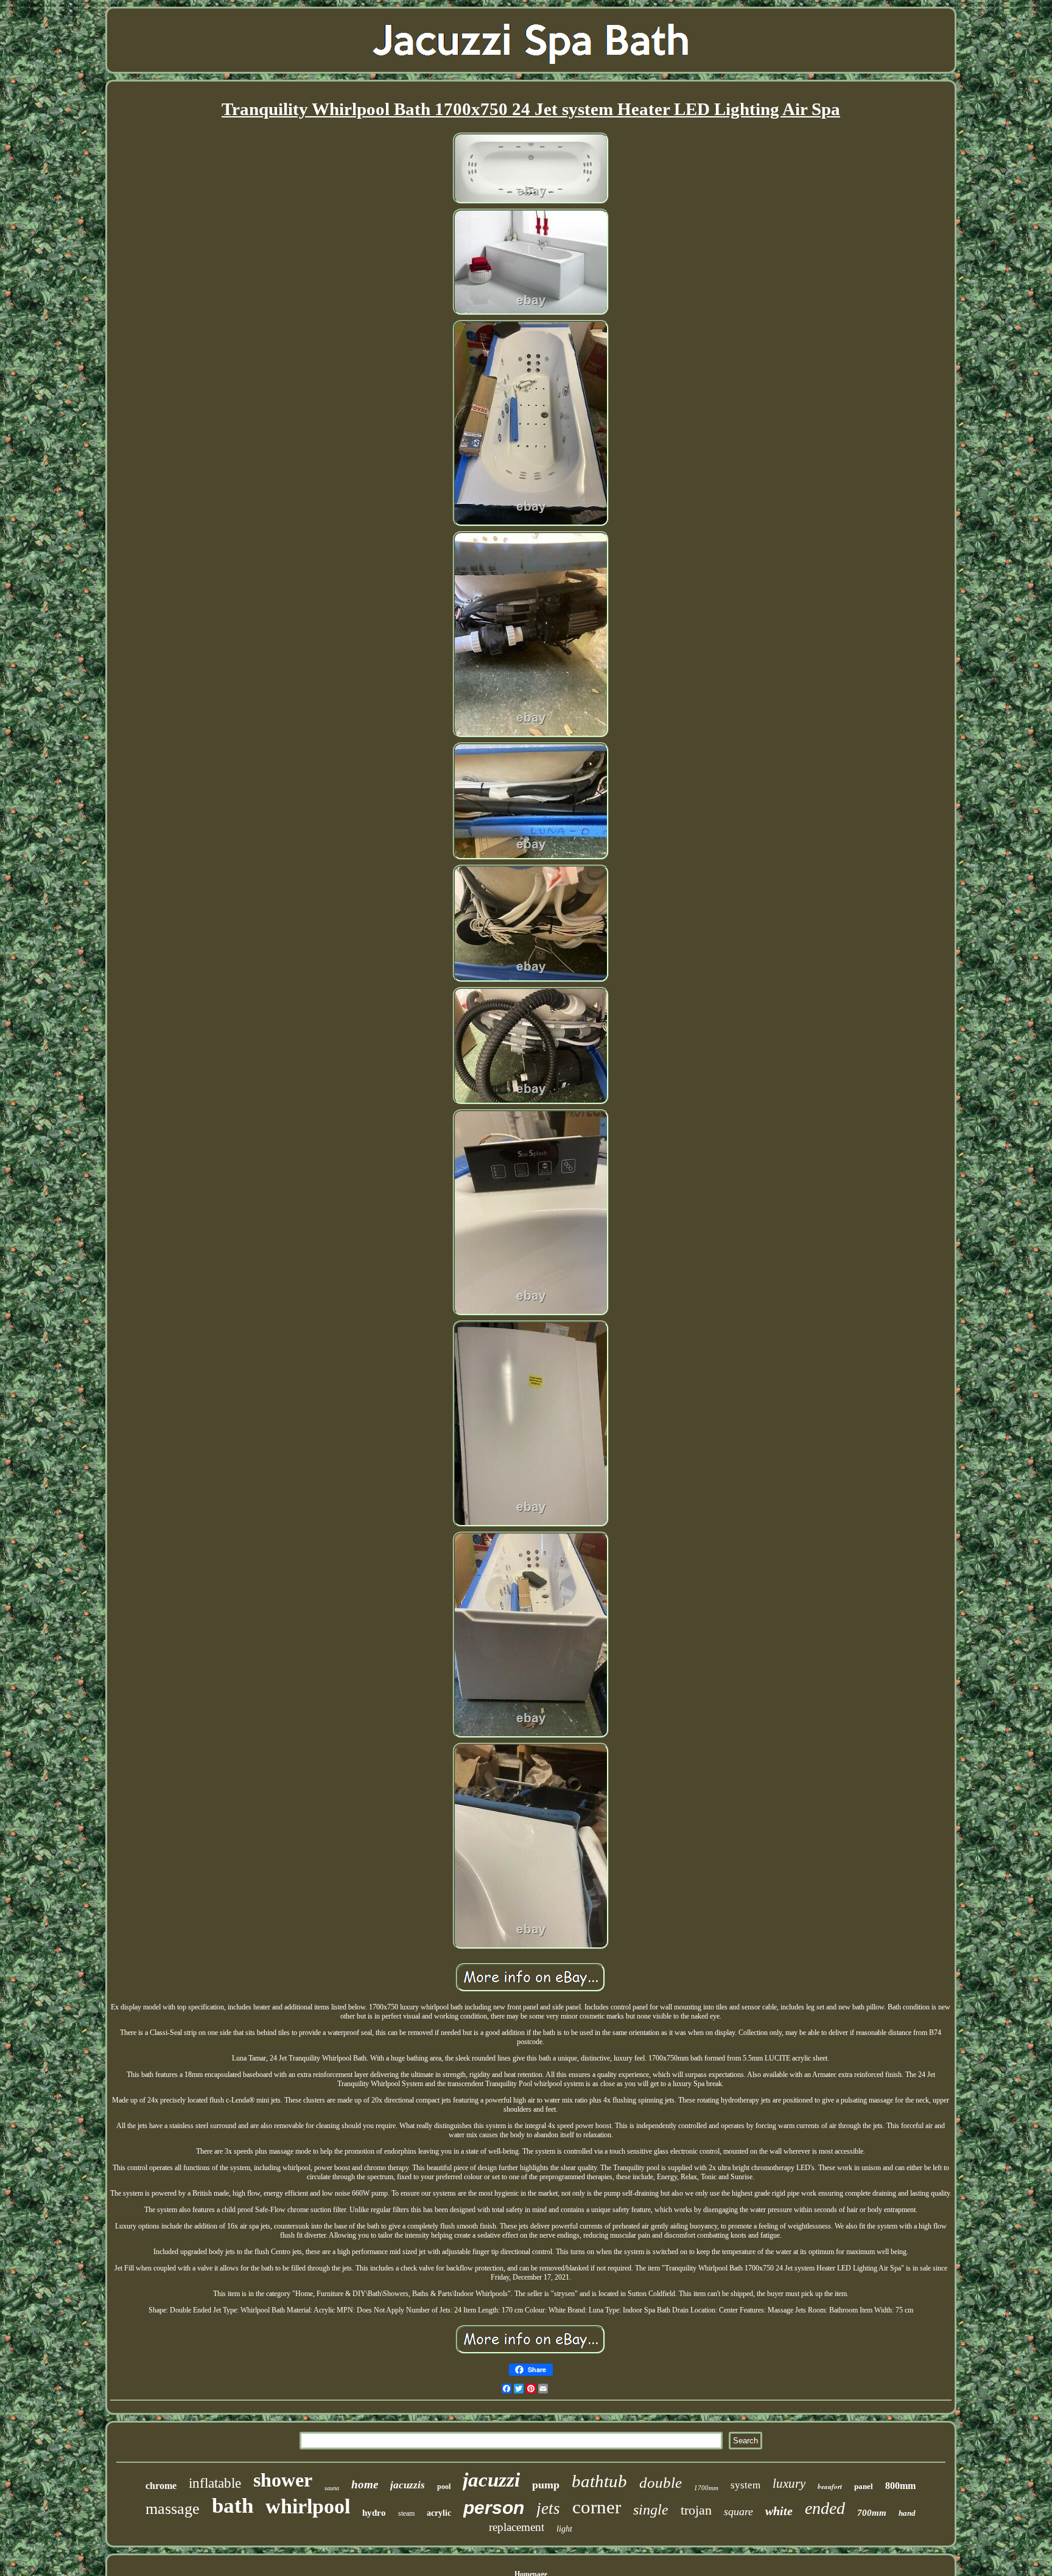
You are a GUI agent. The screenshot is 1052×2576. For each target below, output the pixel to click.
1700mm (706, 2488)
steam (406, 2513)
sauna (332, 2488)
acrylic (439, 2513)
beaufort (830, 2487)
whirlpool (308, 2506)
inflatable (215, 2483)
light (564, 2529)
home (365, 2484)
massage (173, 2509)
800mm (900, 2486)
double (661, 2483)
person (494, 2508)
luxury (789, 2484)
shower (283, 2480)
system (745, 2485)
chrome (161, 2486)
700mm (872, 2513)
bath (233, 2506)
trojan (696, 2510)
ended (825, 2508)
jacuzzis (408, 2485)
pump (546, 2485)
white (779, 2511)
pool (444, 2487)
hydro (374, 2513)
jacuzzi (491, 2480)
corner (597, 2507)
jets (548, 2508)
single (651, 2510)
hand (907, 2513)
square (738, 2511)
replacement (517, 2527)
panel (864, 2486)
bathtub (599, 2481)
